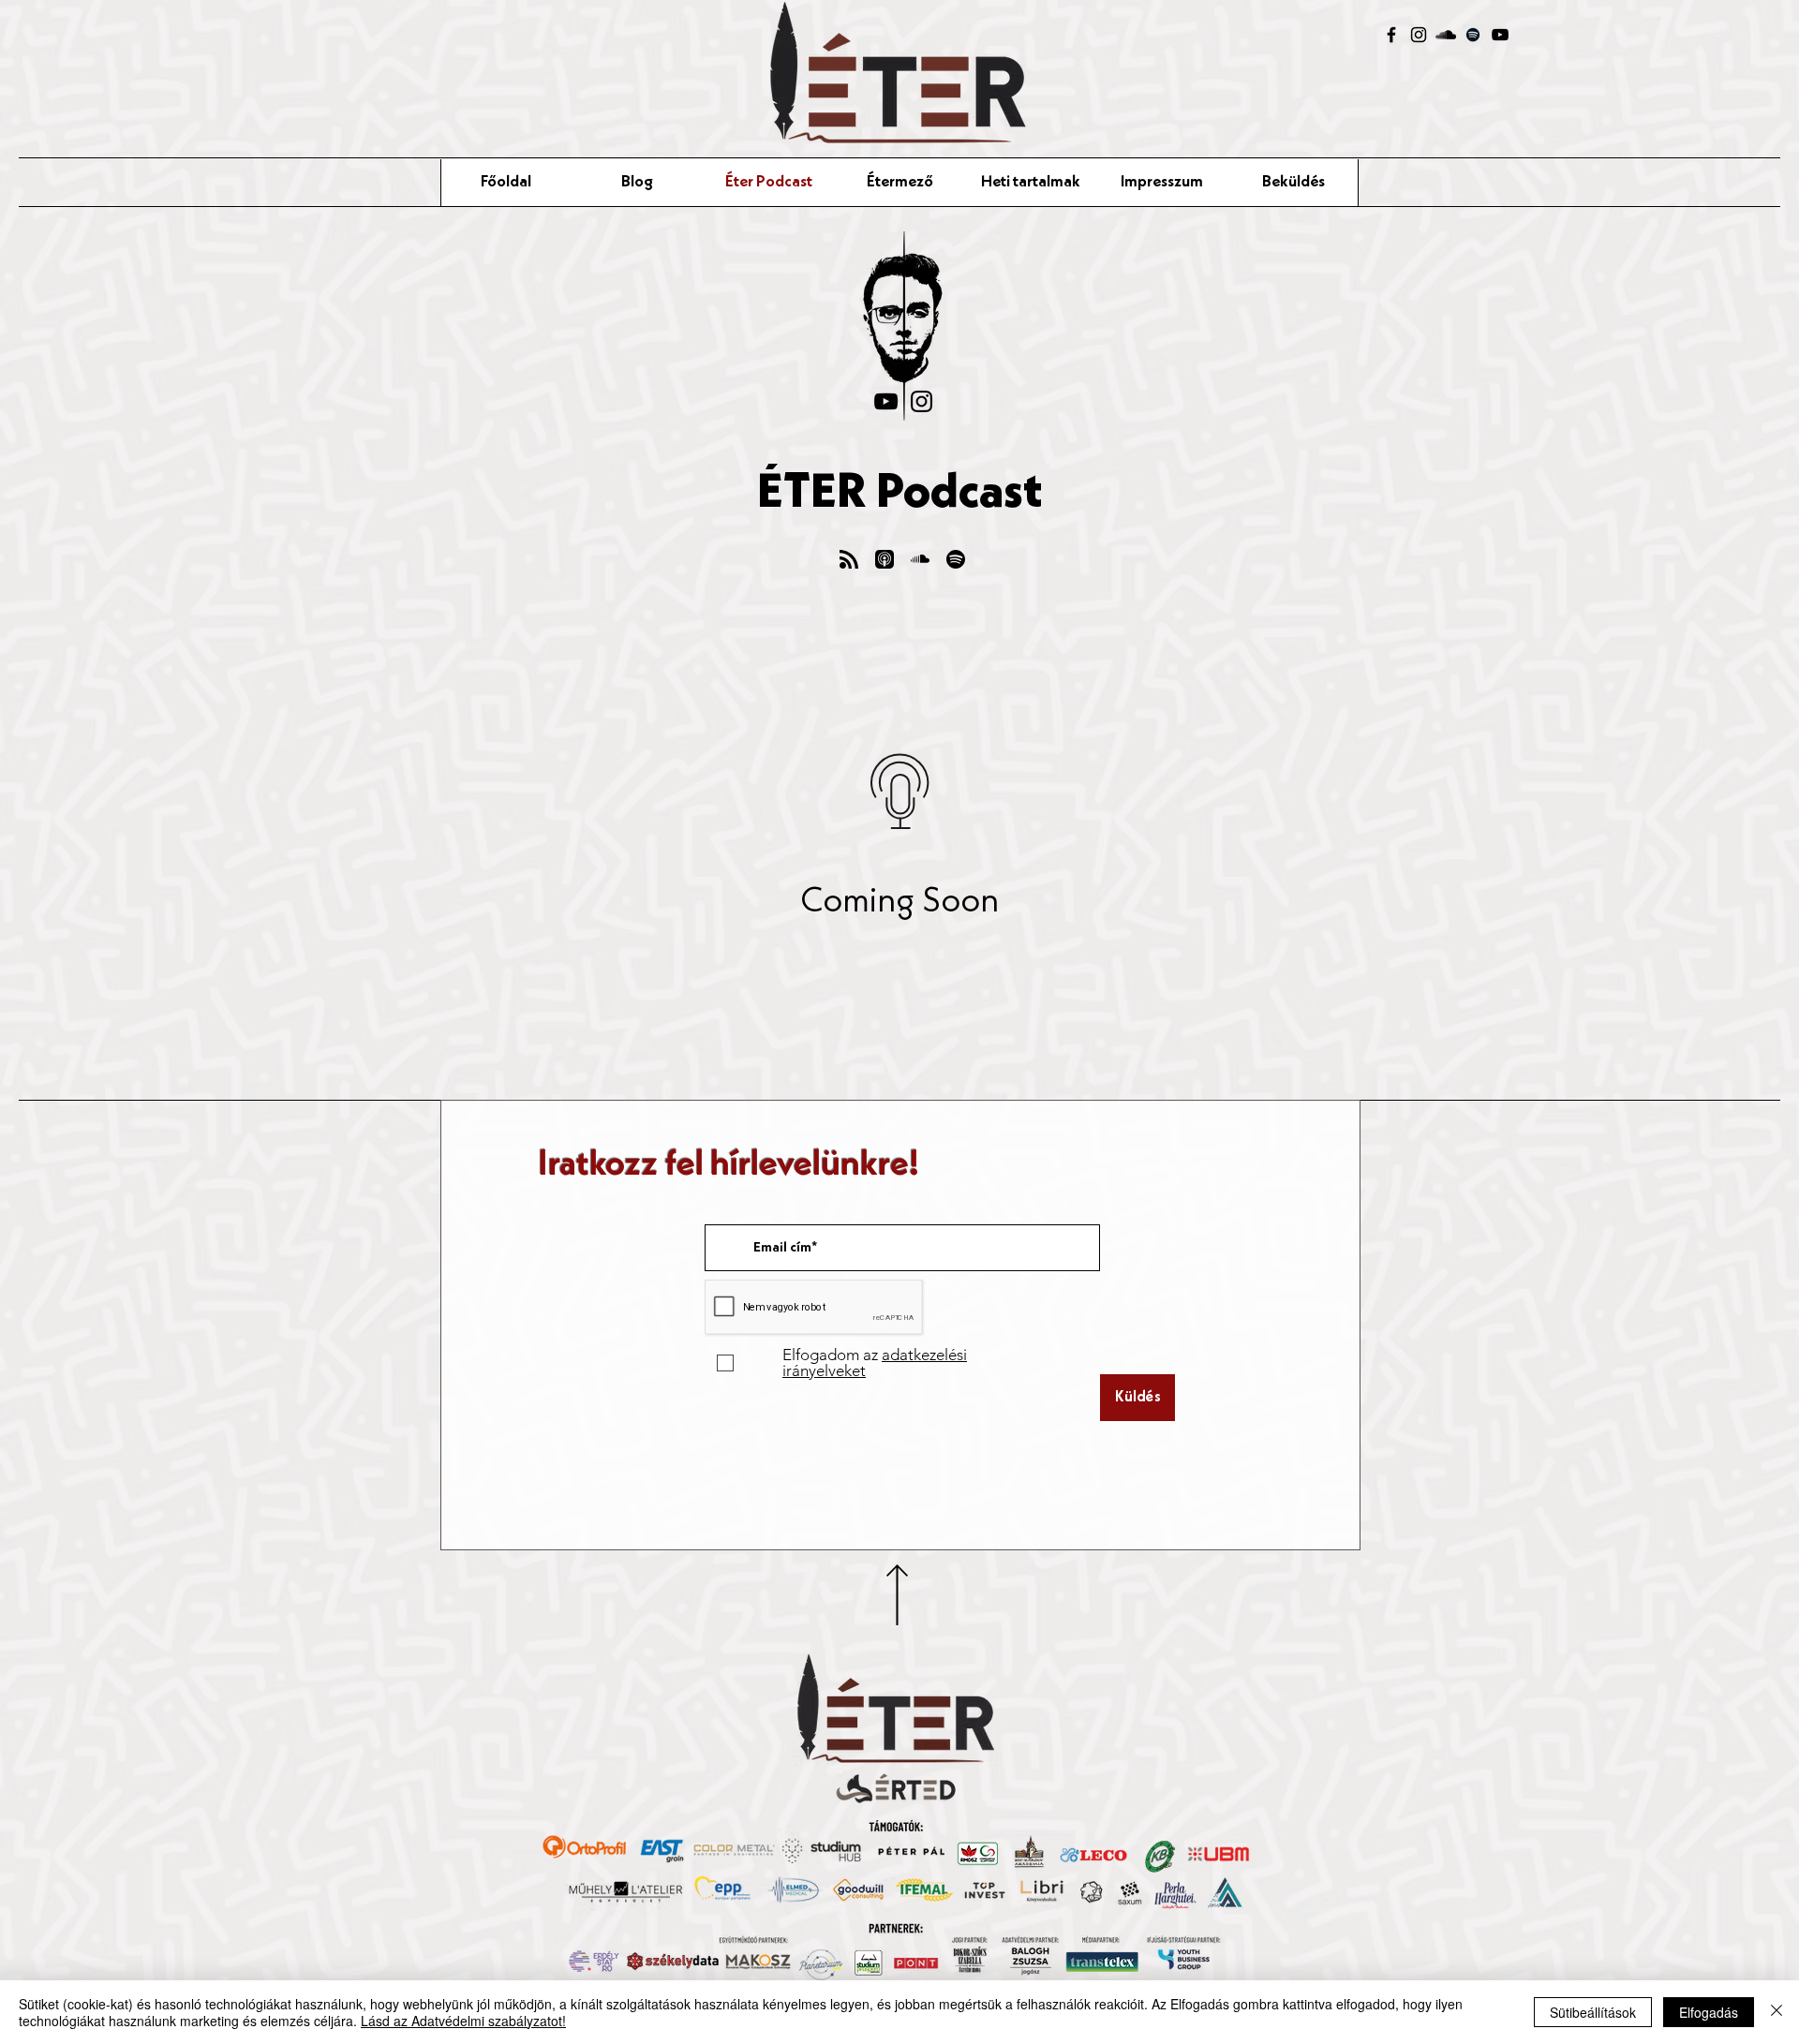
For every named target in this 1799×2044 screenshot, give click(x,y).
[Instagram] (1419, 35)
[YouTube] (1500, 35)
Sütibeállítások (1593, 2012)
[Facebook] (1391, 35)
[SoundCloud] (1446, 35)
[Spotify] (1473, 35)
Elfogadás (1709, 2012)
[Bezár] (1777, 2012)
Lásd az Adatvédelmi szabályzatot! (463, 2021)
